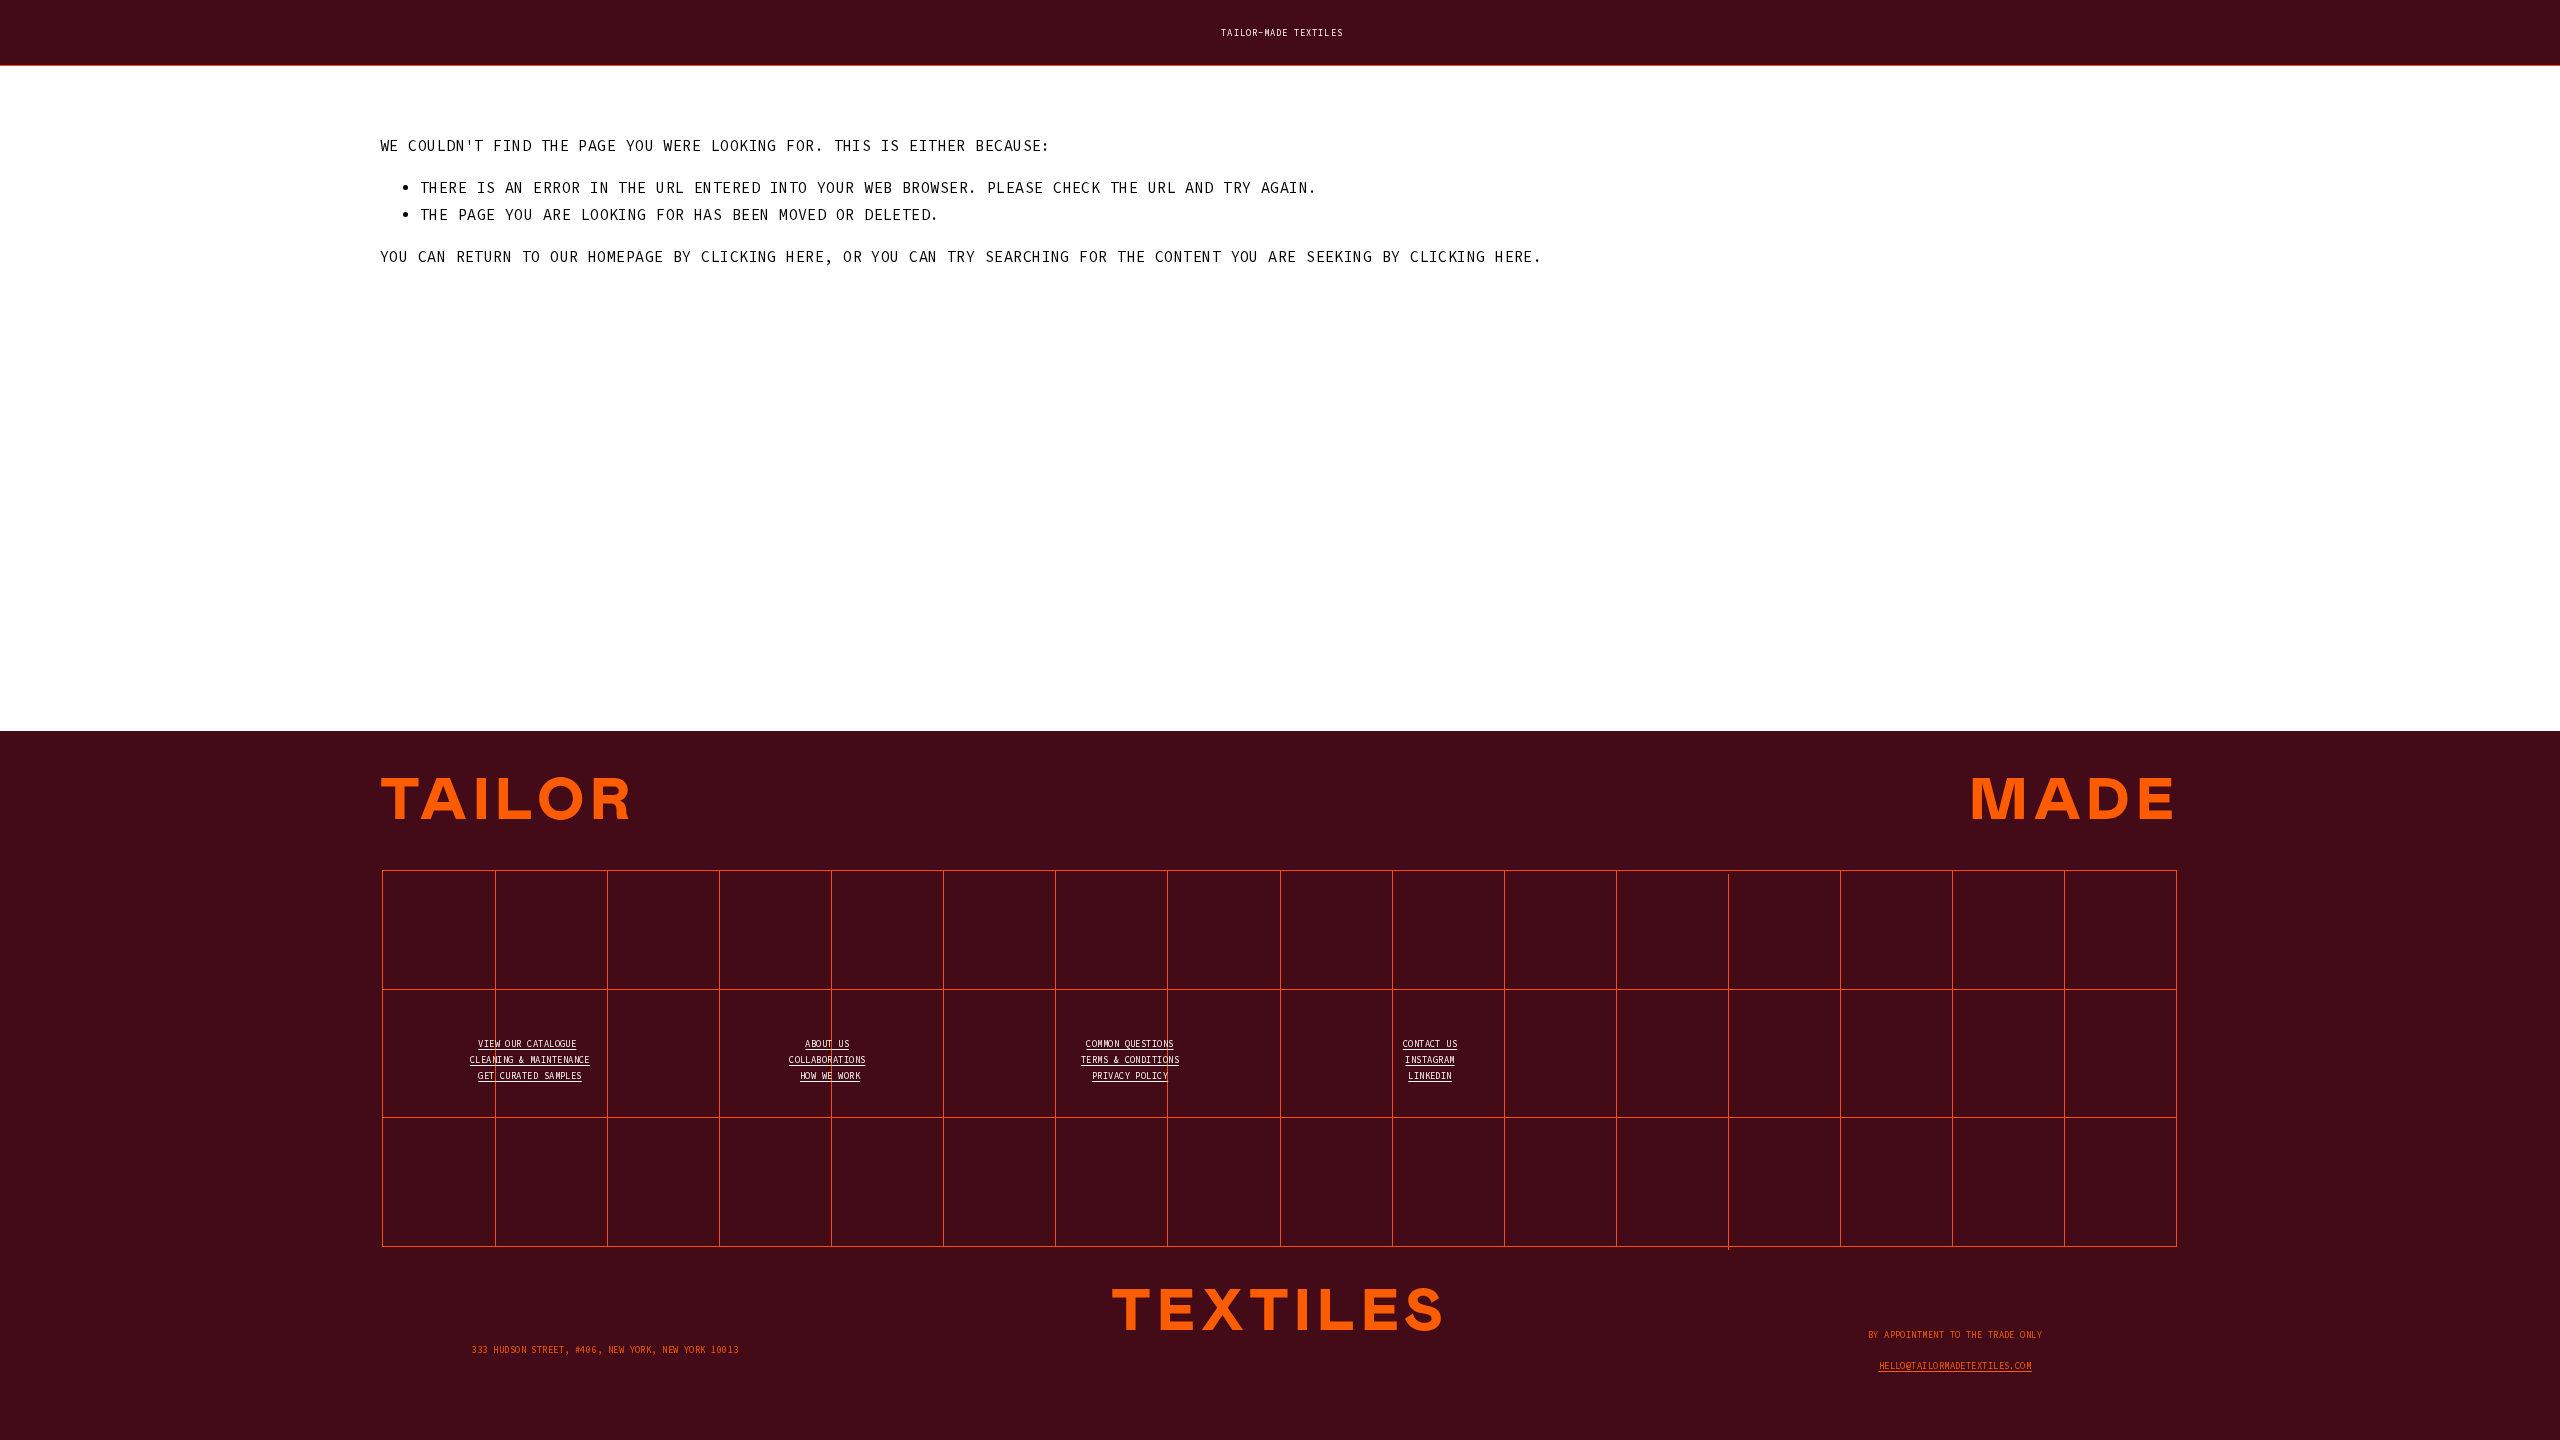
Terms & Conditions (1130, 1059)
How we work (830, 1075)
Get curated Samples (530, 1075)
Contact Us (1430, 1043)
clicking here (762, 256)
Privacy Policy (1130, 1075)
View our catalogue (527, 1043)
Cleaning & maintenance (530, 1059)
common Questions (1129, 1043)
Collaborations (827, 1059)
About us (827, 1043)
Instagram (1429, 1059)
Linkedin (1430, 1075)
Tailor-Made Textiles (1281, 32)
